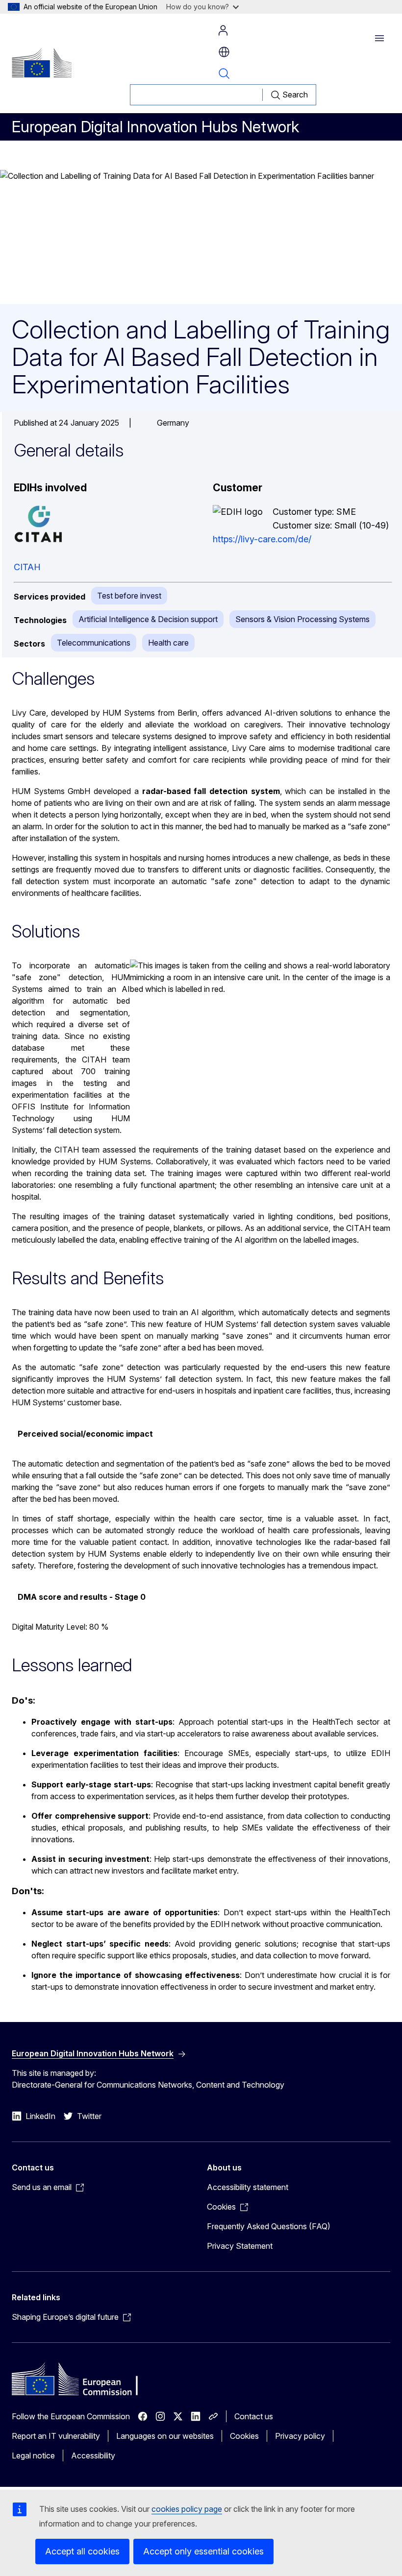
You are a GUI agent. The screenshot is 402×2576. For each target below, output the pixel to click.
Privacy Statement (240, 2246)
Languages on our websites (165, 2436)
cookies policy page (187, 2509)
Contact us (254, 2416)
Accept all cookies (82, 2551)
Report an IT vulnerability (56, 2436)
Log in (223, 30)
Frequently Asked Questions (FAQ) (269, 2226)
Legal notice (33, 2456)
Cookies (244, 2436)
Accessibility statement (248, 2187)
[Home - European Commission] (42, 63)
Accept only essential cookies (203, 2551)
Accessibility (93, 2456)
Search (224, 73)
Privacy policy (300, 2436)
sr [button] (224, 52)
